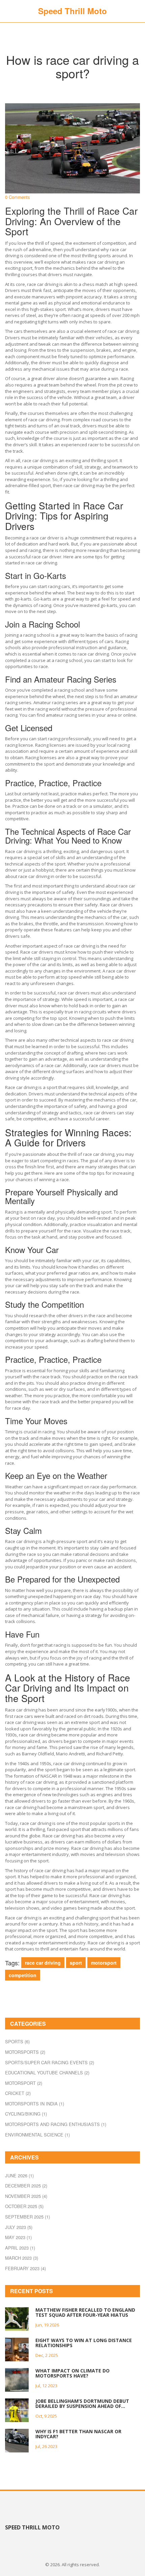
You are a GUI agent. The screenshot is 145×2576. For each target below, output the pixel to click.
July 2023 (19, 2227)
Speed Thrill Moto (72, 11)
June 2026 (19, 2175)
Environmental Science (37, 2135)
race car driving (43, 1963)
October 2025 (24, 2206)
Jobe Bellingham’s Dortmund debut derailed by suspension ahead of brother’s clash (82, 2404)
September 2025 (27, 2217)
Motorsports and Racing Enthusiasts (56, 2124)
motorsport (104, 1963)
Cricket (18, 2093)
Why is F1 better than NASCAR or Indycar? (78, 2434)
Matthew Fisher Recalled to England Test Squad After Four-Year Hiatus (85, 2313)
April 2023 (20, 2248)
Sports (17, 2041)
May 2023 (18, 2237)
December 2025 (26, 2186)
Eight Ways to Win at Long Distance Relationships (84, 2343)
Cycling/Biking (26, 2114)
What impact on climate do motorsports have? (72, 2373)
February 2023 (25, 2268)
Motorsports (25, 2052)
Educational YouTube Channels (47, 2073)
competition (23, 1975)
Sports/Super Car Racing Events (50, 2062)
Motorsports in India (35, 2104)
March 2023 (22, 2258)
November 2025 (26, 2196)
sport (76, 1963)
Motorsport (24, 2083)
